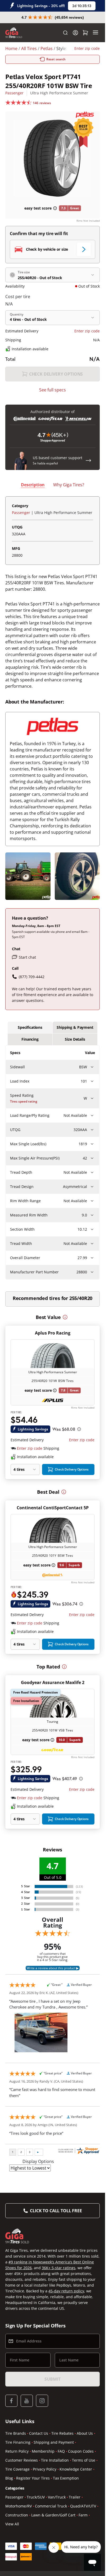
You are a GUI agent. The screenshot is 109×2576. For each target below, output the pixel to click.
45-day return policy (66, 2291)
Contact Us (39, 2433)
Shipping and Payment (54, 2442)
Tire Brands (16, 2433)
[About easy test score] (55, 208)
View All (12, 2524)
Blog (9, 2478)
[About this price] (79, 1429)
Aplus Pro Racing (53, 1333)
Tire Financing (18, 2442)
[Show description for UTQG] (92, 1130)
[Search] (65, 33)
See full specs (53, 390)
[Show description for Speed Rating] (92, 1098)
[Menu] (96, 33)
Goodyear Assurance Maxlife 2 (53, 1682)
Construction (17, 2515)
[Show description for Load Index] (92, 1081)
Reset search (56, 59)
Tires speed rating (24, 1101)
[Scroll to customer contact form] (88, 460)
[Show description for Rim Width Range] (92, 1201)
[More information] (65, 1317)
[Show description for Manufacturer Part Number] (92, 1272)
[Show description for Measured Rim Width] (92, 1215)
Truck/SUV (36, 2497)
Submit (52, 2379)
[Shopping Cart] (85, 33)
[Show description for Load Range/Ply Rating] (92, 1115)
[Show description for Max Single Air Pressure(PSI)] (92, 1158)
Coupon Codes (81, 2451)
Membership (43, 2451)
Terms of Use (84, 2460)
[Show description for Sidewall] (92, 1067)
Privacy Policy (45, 2469)
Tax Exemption (66, 2478)
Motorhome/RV (19, 2506)
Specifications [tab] (30, 1027)
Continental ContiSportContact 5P (53, 1508)
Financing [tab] (30, 1039)
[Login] (75, 33)
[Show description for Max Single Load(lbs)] (92, 1144)
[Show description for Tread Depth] (92, 1172)
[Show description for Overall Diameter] (92, 1258)
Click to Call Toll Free (56, 2211)
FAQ (61, 2451)
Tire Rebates (62, 2433)
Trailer (75, 2497)
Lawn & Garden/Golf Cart (53, 2515)
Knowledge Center (76, 2469)
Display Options (38, 2161)
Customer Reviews (22, 2460)
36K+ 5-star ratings (59, 2268)
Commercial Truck (51, 2506)
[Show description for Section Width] (92, 1229)
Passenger (14, 93)
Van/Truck (57, 2497)
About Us (85, 2433)
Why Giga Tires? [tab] (69, 485)
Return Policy (17, 2451)
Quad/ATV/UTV (83, 2506)
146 (42, 103)
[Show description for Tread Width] (92, 1244)
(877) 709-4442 (32, 977)
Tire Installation (55, 2460)
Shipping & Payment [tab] (75, 1027)
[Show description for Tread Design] (92, 1187)
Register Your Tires (33, 2478)
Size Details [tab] (75, 1039)
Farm (83, 2515)
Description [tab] (33, 485)
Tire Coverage (17, 2469)
